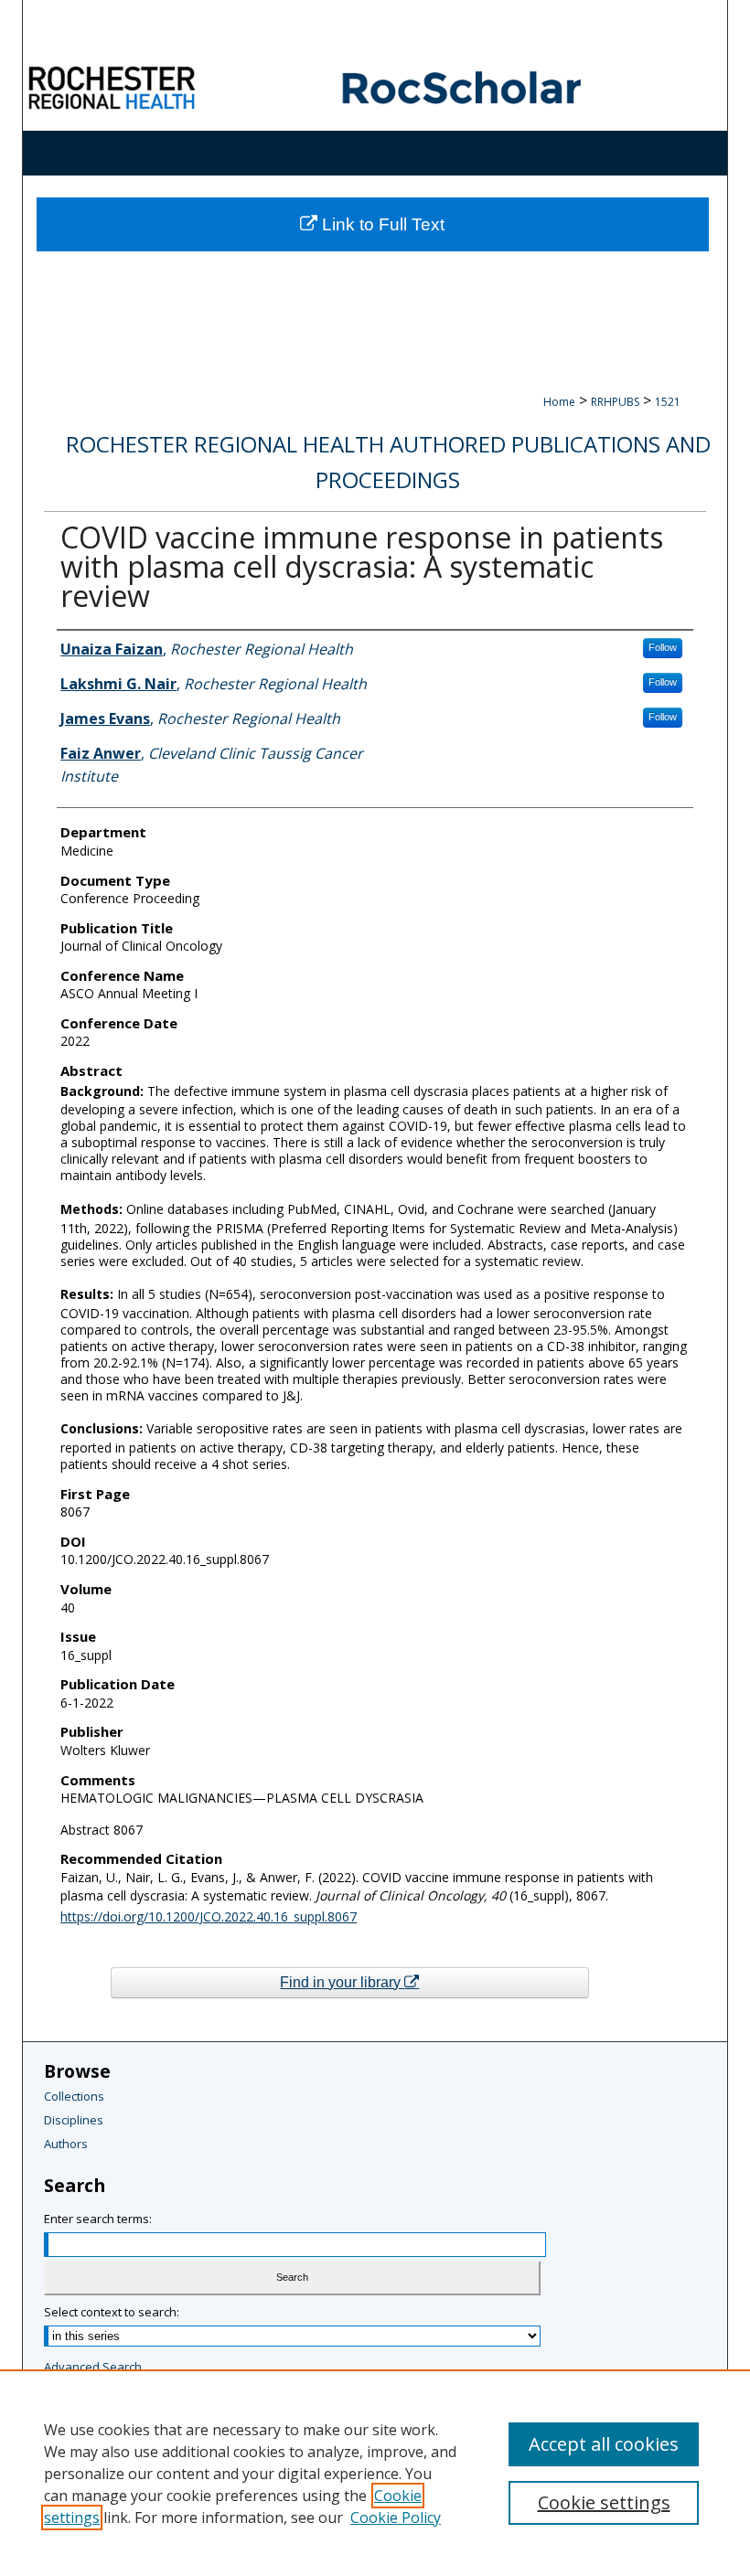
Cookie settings (604, 2502)
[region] (375, 2473)
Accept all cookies (604, 2444)
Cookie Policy (396, 2517)
